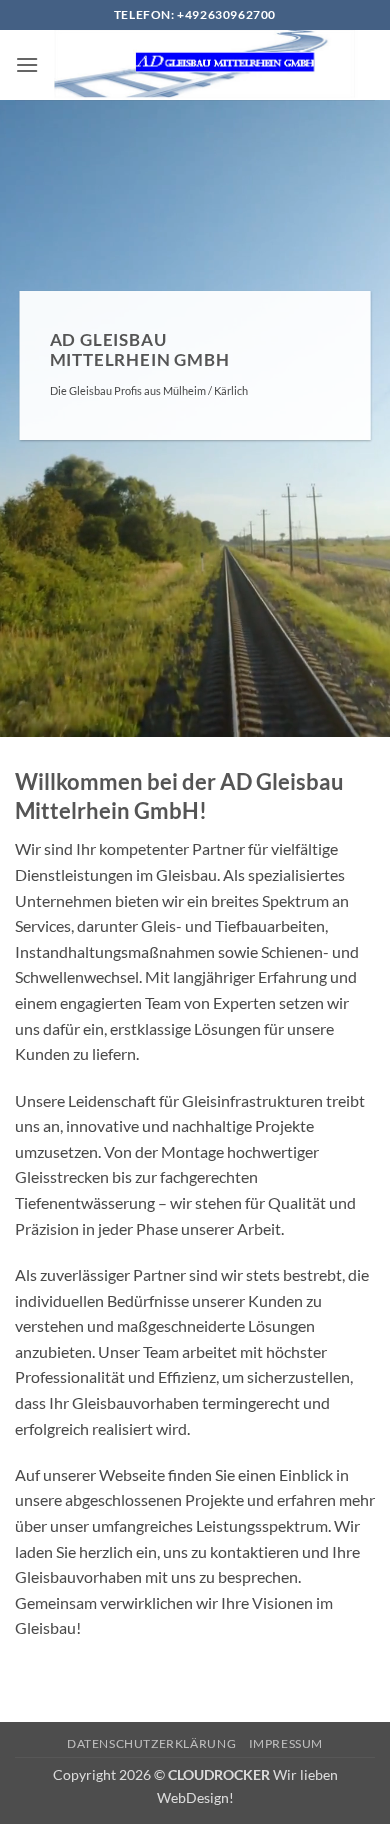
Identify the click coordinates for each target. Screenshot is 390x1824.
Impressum (286, 1743)
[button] (27, 64)
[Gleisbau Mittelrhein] (207, 65)
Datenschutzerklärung (151, 1743)
